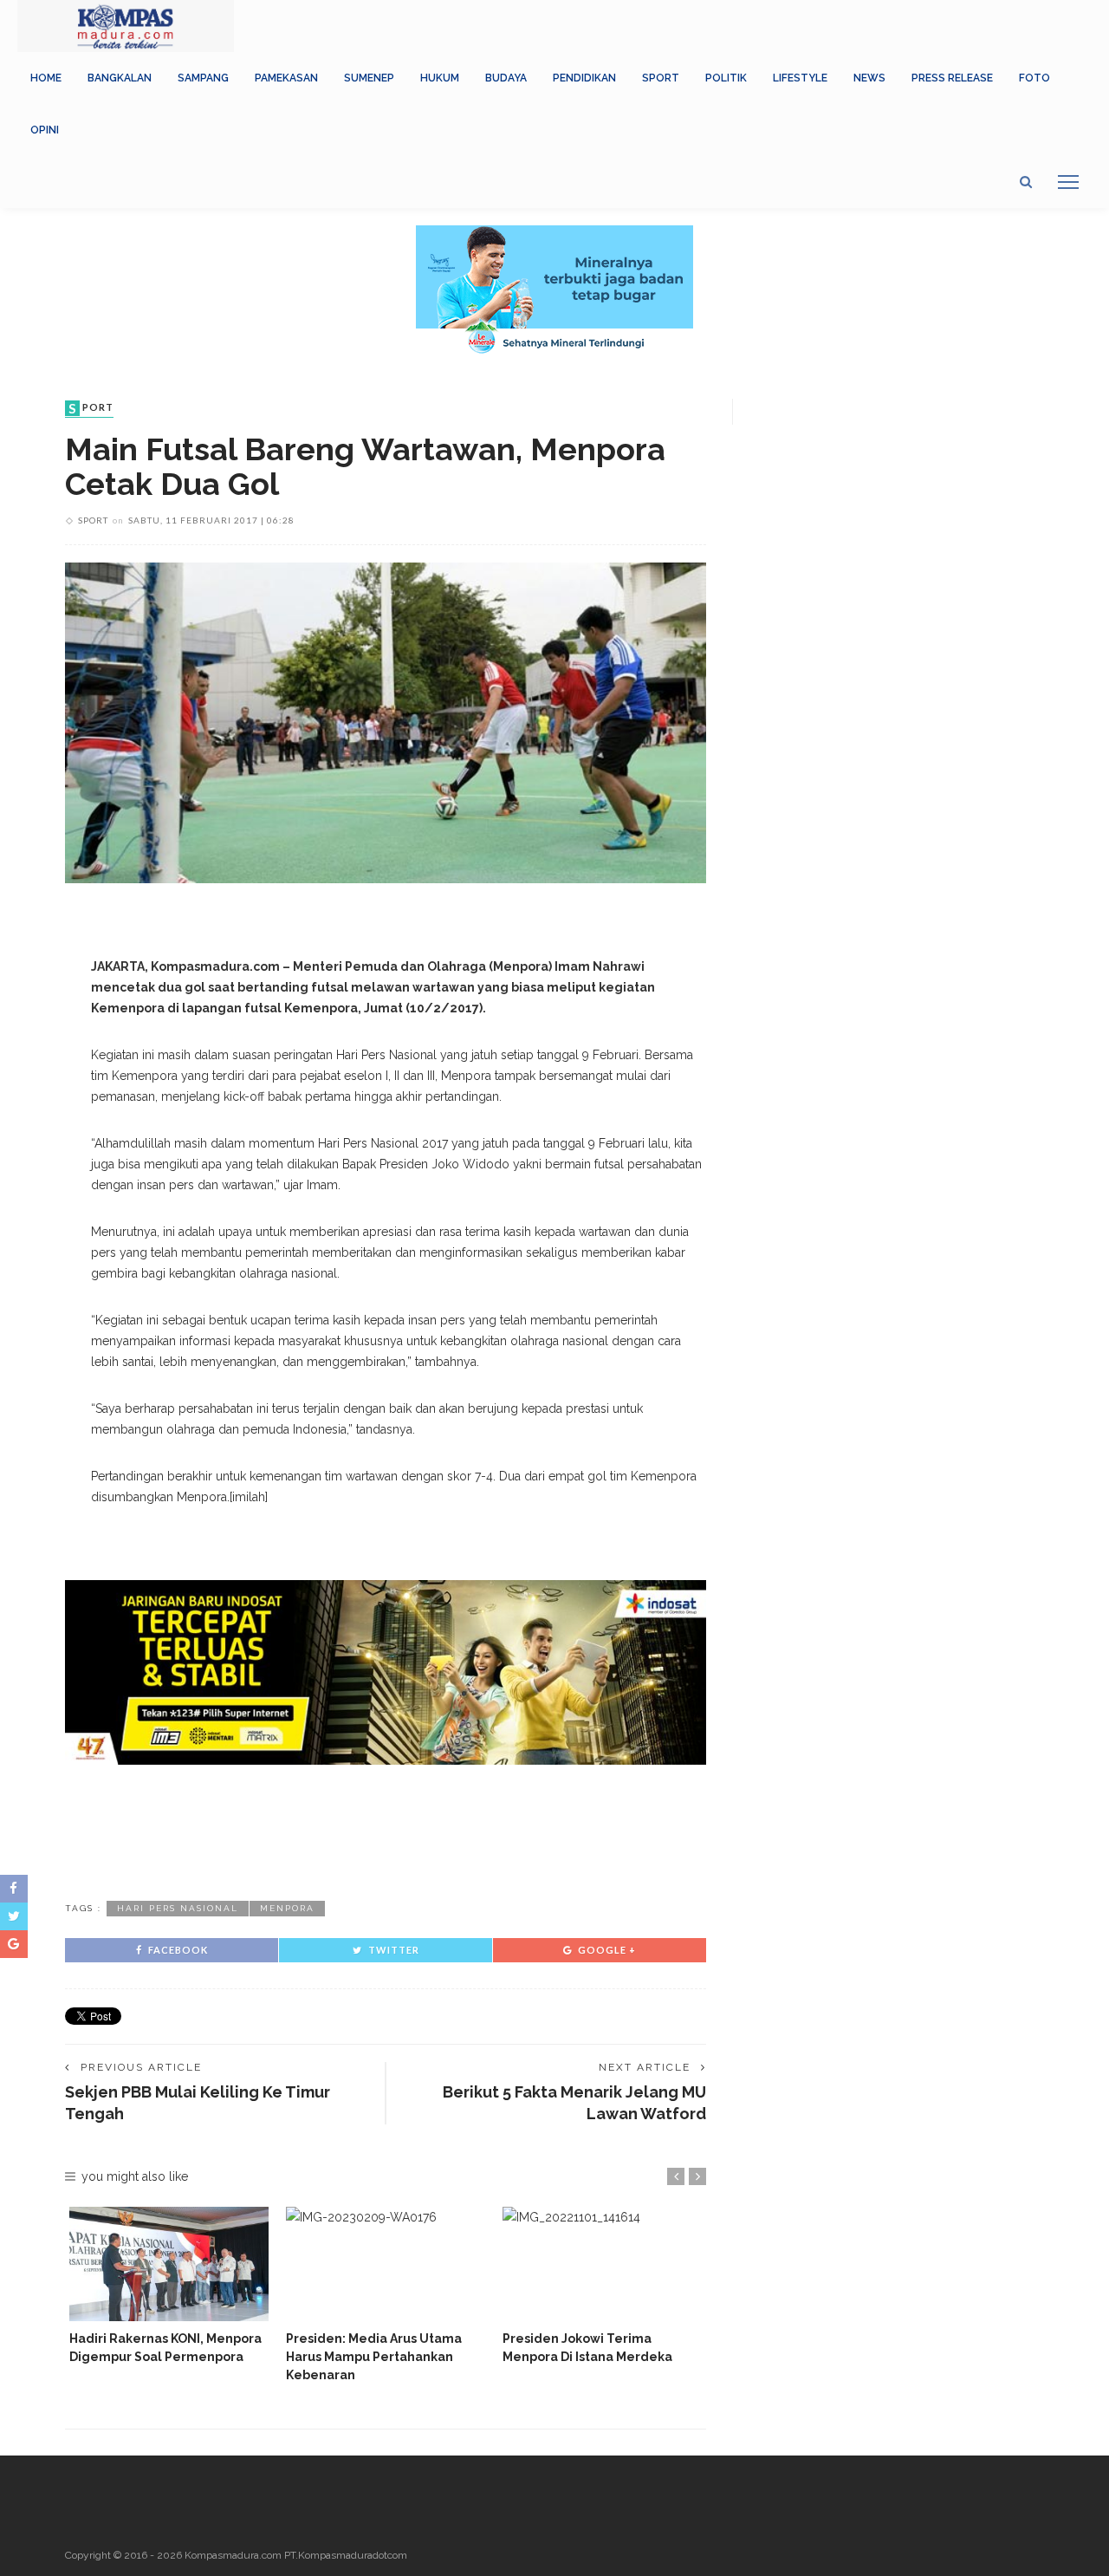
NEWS (869, 78)
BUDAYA (506, 78)
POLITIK (726, 78)
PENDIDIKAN (584, 78)
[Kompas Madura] (126, 25)
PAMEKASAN (286, 78)
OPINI (45, 130)
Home (46, 78)
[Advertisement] (386, 1830)
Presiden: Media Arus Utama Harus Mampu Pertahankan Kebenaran (374, 2357)
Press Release (952, 78)
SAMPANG (203, 78)
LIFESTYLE (800, 78)
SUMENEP (369, 78)
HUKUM (440, 78)
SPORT (661, 78)
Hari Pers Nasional (178, 1908)
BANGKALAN (120, 78)
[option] (169, 2286)
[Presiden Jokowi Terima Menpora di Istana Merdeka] (602, 2264)
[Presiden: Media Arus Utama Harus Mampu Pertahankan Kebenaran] (386, 2264)
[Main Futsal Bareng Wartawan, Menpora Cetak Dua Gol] (386, 722)
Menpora (287, 1908)
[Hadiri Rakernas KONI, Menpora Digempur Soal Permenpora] (169, 2264)
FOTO (1034, 78)
